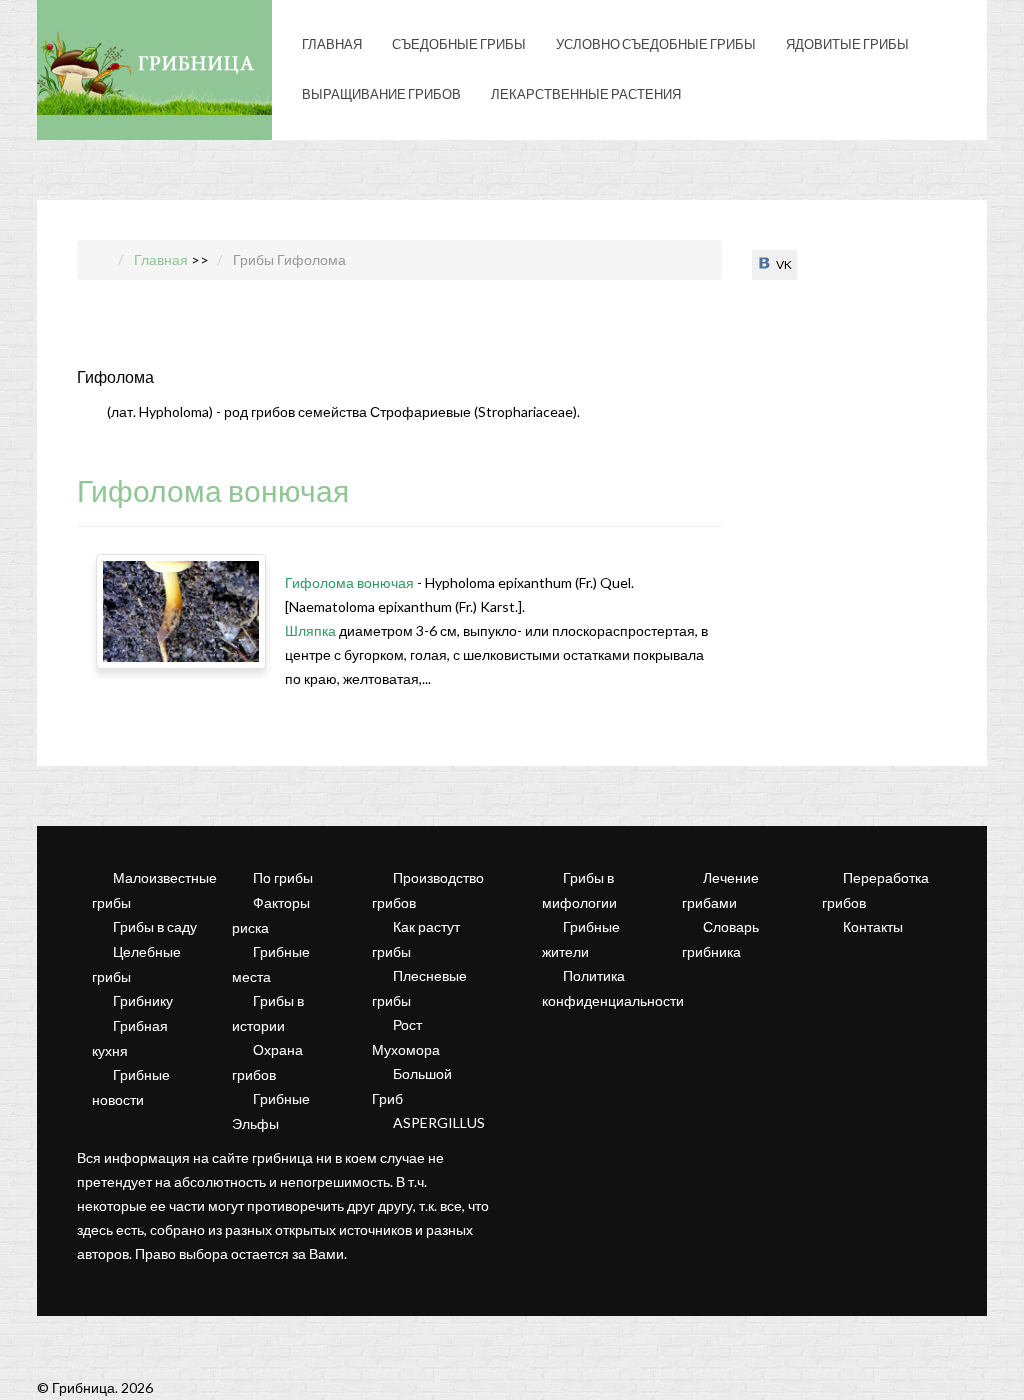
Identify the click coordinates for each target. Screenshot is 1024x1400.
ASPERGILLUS (439, 1122)
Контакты (873, 926)
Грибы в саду (155, 926)
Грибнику (143, 1000)
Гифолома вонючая (213, 490)
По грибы (283, 877)
